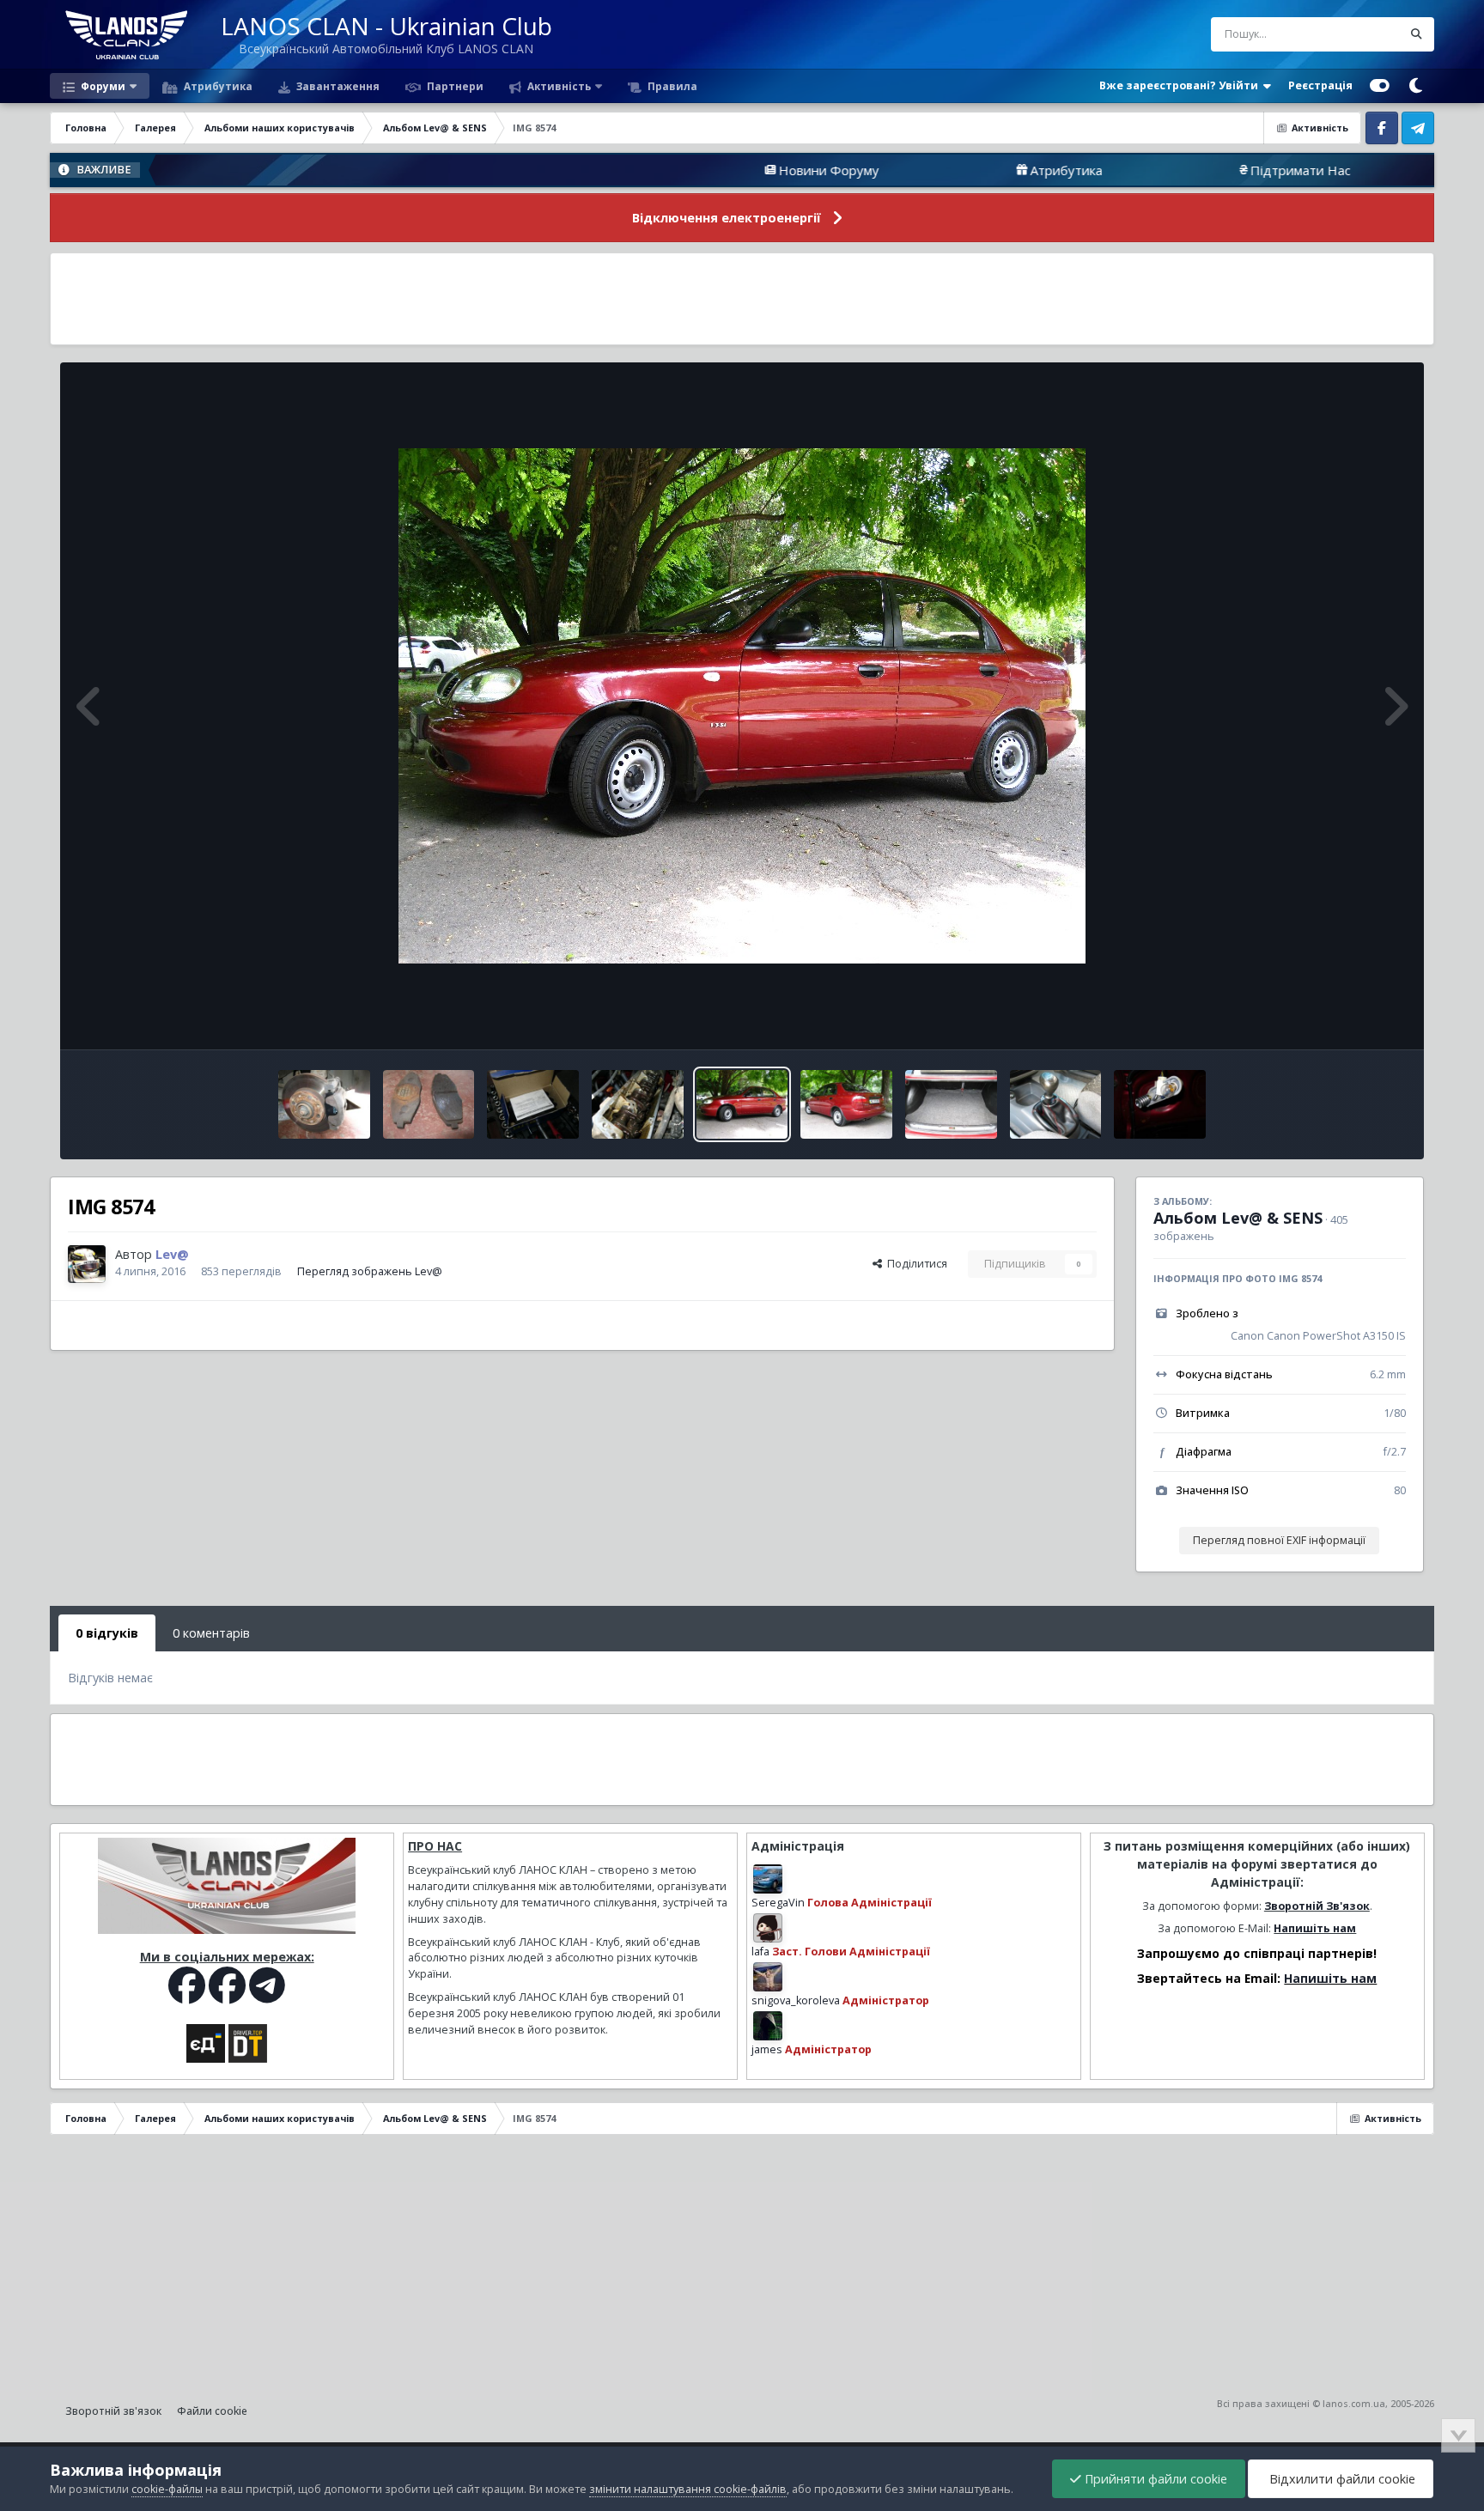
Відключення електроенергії (727, 218)
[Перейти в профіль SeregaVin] (768, 1879)
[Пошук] (1417, 34)
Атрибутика (217, 86)
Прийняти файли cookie (1154, 2479)
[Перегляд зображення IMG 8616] (429, 1104)
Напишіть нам (1315, 1928)
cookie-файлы (167, 2489)
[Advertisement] (742, 299)
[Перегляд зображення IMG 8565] (1056, 1104)
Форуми (102, 86)
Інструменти (1352, 1018)
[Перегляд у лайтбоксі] (742, 706)
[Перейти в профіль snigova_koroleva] (768, 1977)
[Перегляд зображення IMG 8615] (533, 1104)
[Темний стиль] (1416, 86)
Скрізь (1363, 34)
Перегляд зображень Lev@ (370, 1271)
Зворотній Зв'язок (1317, 1906)
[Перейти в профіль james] (768, 2026)
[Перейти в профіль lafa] (768, 1928)
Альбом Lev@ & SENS (1238, 1218)
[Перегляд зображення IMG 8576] (846, 1104)
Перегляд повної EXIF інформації (1279, 1540)
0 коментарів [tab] (211, 1633)
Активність (558, 86)
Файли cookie (212, 2411)
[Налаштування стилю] (1380, 86)
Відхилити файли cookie (1341, 2479)
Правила (671, 86)
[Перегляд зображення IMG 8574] (742, 1104)
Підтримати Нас (1168, 170)
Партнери (454, 86)
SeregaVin (778, 1903)
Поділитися (915, 1264)
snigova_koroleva (796, 2000)
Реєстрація (1320, 85)
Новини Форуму (696, 170)
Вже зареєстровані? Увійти (1181, 85)
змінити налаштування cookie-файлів (688, 2489)
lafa (760, 1952)
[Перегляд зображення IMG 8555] (1160, 1104)
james (767, 2049)
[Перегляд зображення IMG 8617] (324, 1104)
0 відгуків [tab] (107, 1633)
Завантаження (337, 86)
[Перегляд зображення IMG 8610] (638, 1104)
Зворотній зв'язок (113, 2411)
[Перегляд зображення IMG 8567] (951, 1104)
